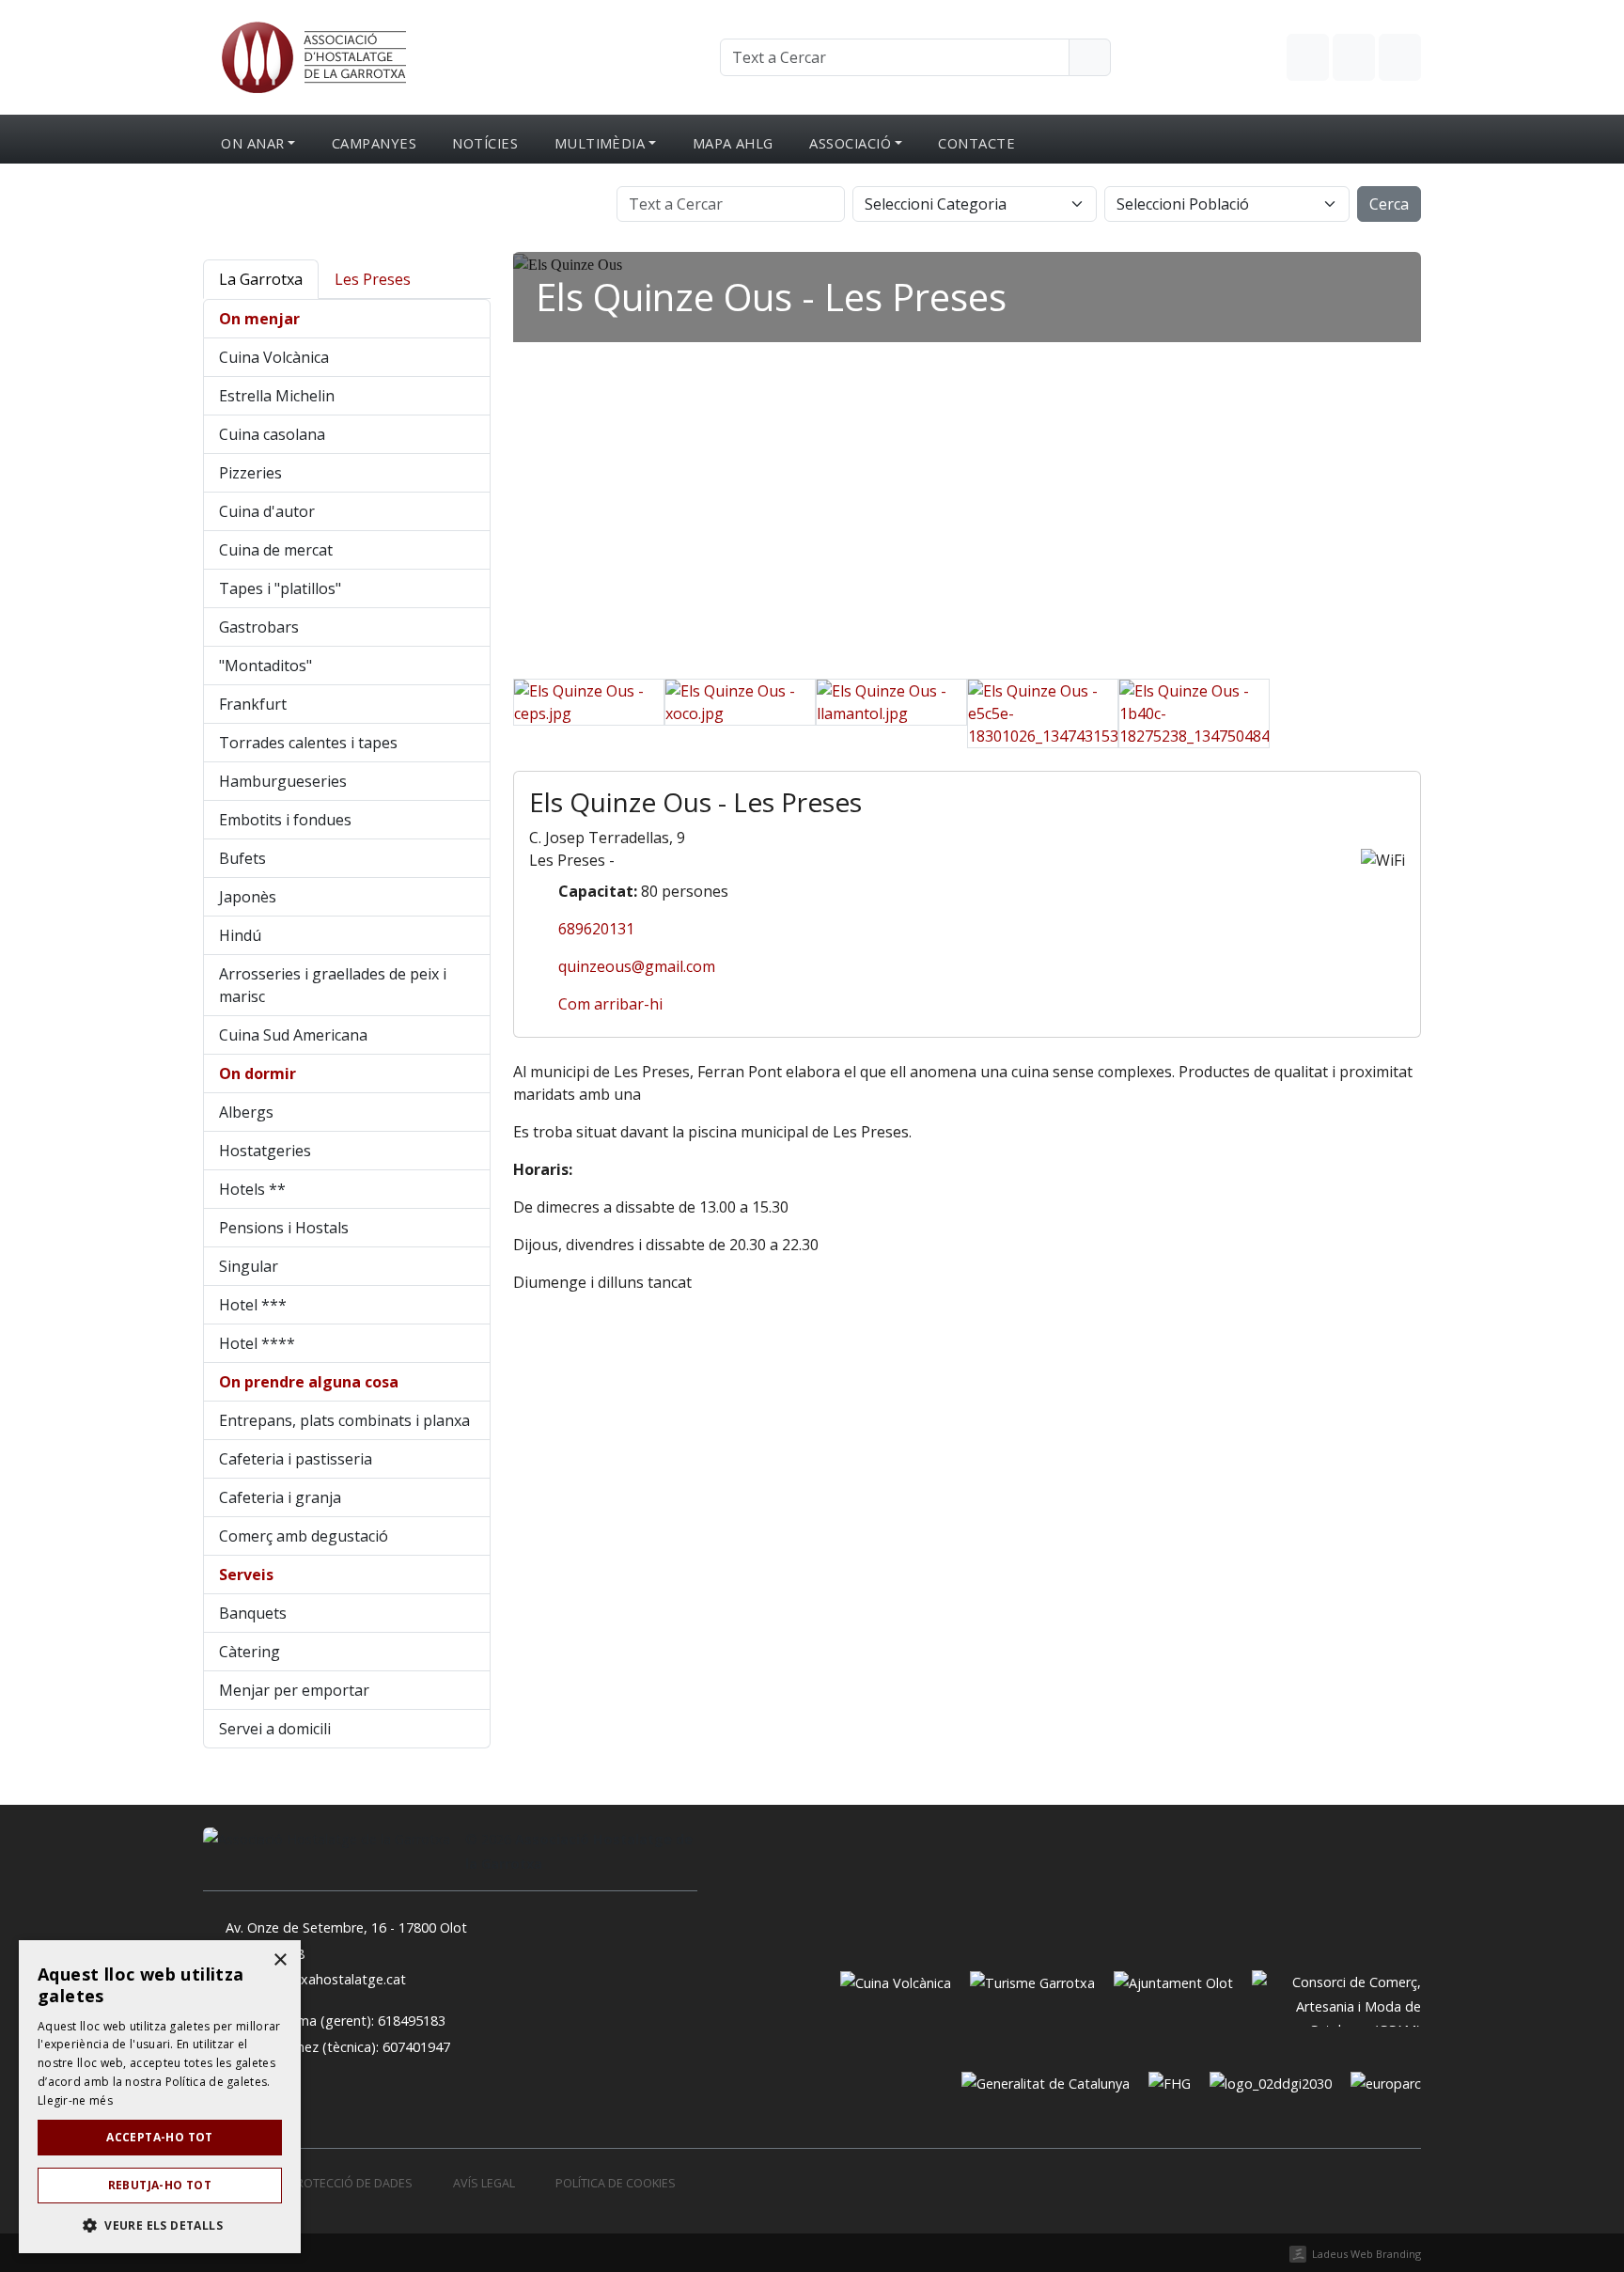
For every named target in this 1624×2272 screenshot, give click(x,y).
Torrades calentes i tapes (308, 743)
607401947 (416, 2047)
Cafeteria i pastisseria (296, 1459)
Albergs (246, 1112)
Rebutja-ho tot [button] (160, 2185)
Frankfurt (253, 704)
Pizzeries (250, 473)
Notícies (485, 143)
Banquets (253, 1613)
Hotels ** (252, 1189)
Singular (249, 1266)
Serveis (246, 1575)
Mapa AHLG (733, 143)
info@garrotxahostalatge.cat (316, 1979)
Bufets (242, 858)
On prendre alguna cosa (309, 1382)
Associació (850, 143)
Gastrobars (259, 627)
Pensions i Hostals (284, 1228)
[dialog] (160, 2097)
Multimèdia (600, 143)
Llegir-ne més (75, 2100)
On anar (252, 143)
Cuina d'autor (267, 511)
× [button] (280, 1960)
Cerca (1389, 204)
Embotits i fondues (285, 820)
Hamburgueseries (283, 781)
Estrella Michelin (277, 396)
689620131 (596, 929)
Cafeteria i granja (280, 1497)
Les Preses (373, 279)
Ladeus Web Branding (1366, 2254)
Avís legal (484, 2183)
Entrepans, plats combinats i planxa (344, 1420)
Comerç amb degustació (304, 1536)
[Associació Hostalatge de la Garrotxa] (312, 55)
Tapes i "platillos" (280, 588)
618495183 (412, 2021)
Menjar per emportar (294, 1690)
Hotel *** (253, 1305)
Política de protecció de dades (315, 2183)
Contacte (976, 143)
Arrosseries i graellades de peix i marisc (333, 985)
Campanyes (374, 143)
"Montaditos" (265, 666)
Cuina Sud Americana (293, 1035)
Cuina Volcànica (274, 357)
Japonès (248, 897)
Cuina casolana (272, 434)
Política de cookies (616, 2183)
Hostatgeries (265, 1151)
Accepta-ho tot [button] (160, 2137)
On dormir (258, 1073)
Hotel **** (257, 1343)
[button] (160, 2225)
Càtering (250, 1652)
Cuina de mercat (276, 550)
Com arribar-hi (610, 1004)
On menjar (259, 319)
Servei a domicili (275, 1729)
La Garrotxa (261, 279)
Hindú (240, 935)
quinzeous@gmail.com (637, 966)
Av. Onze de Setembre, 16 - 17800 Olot (346, 1927)
